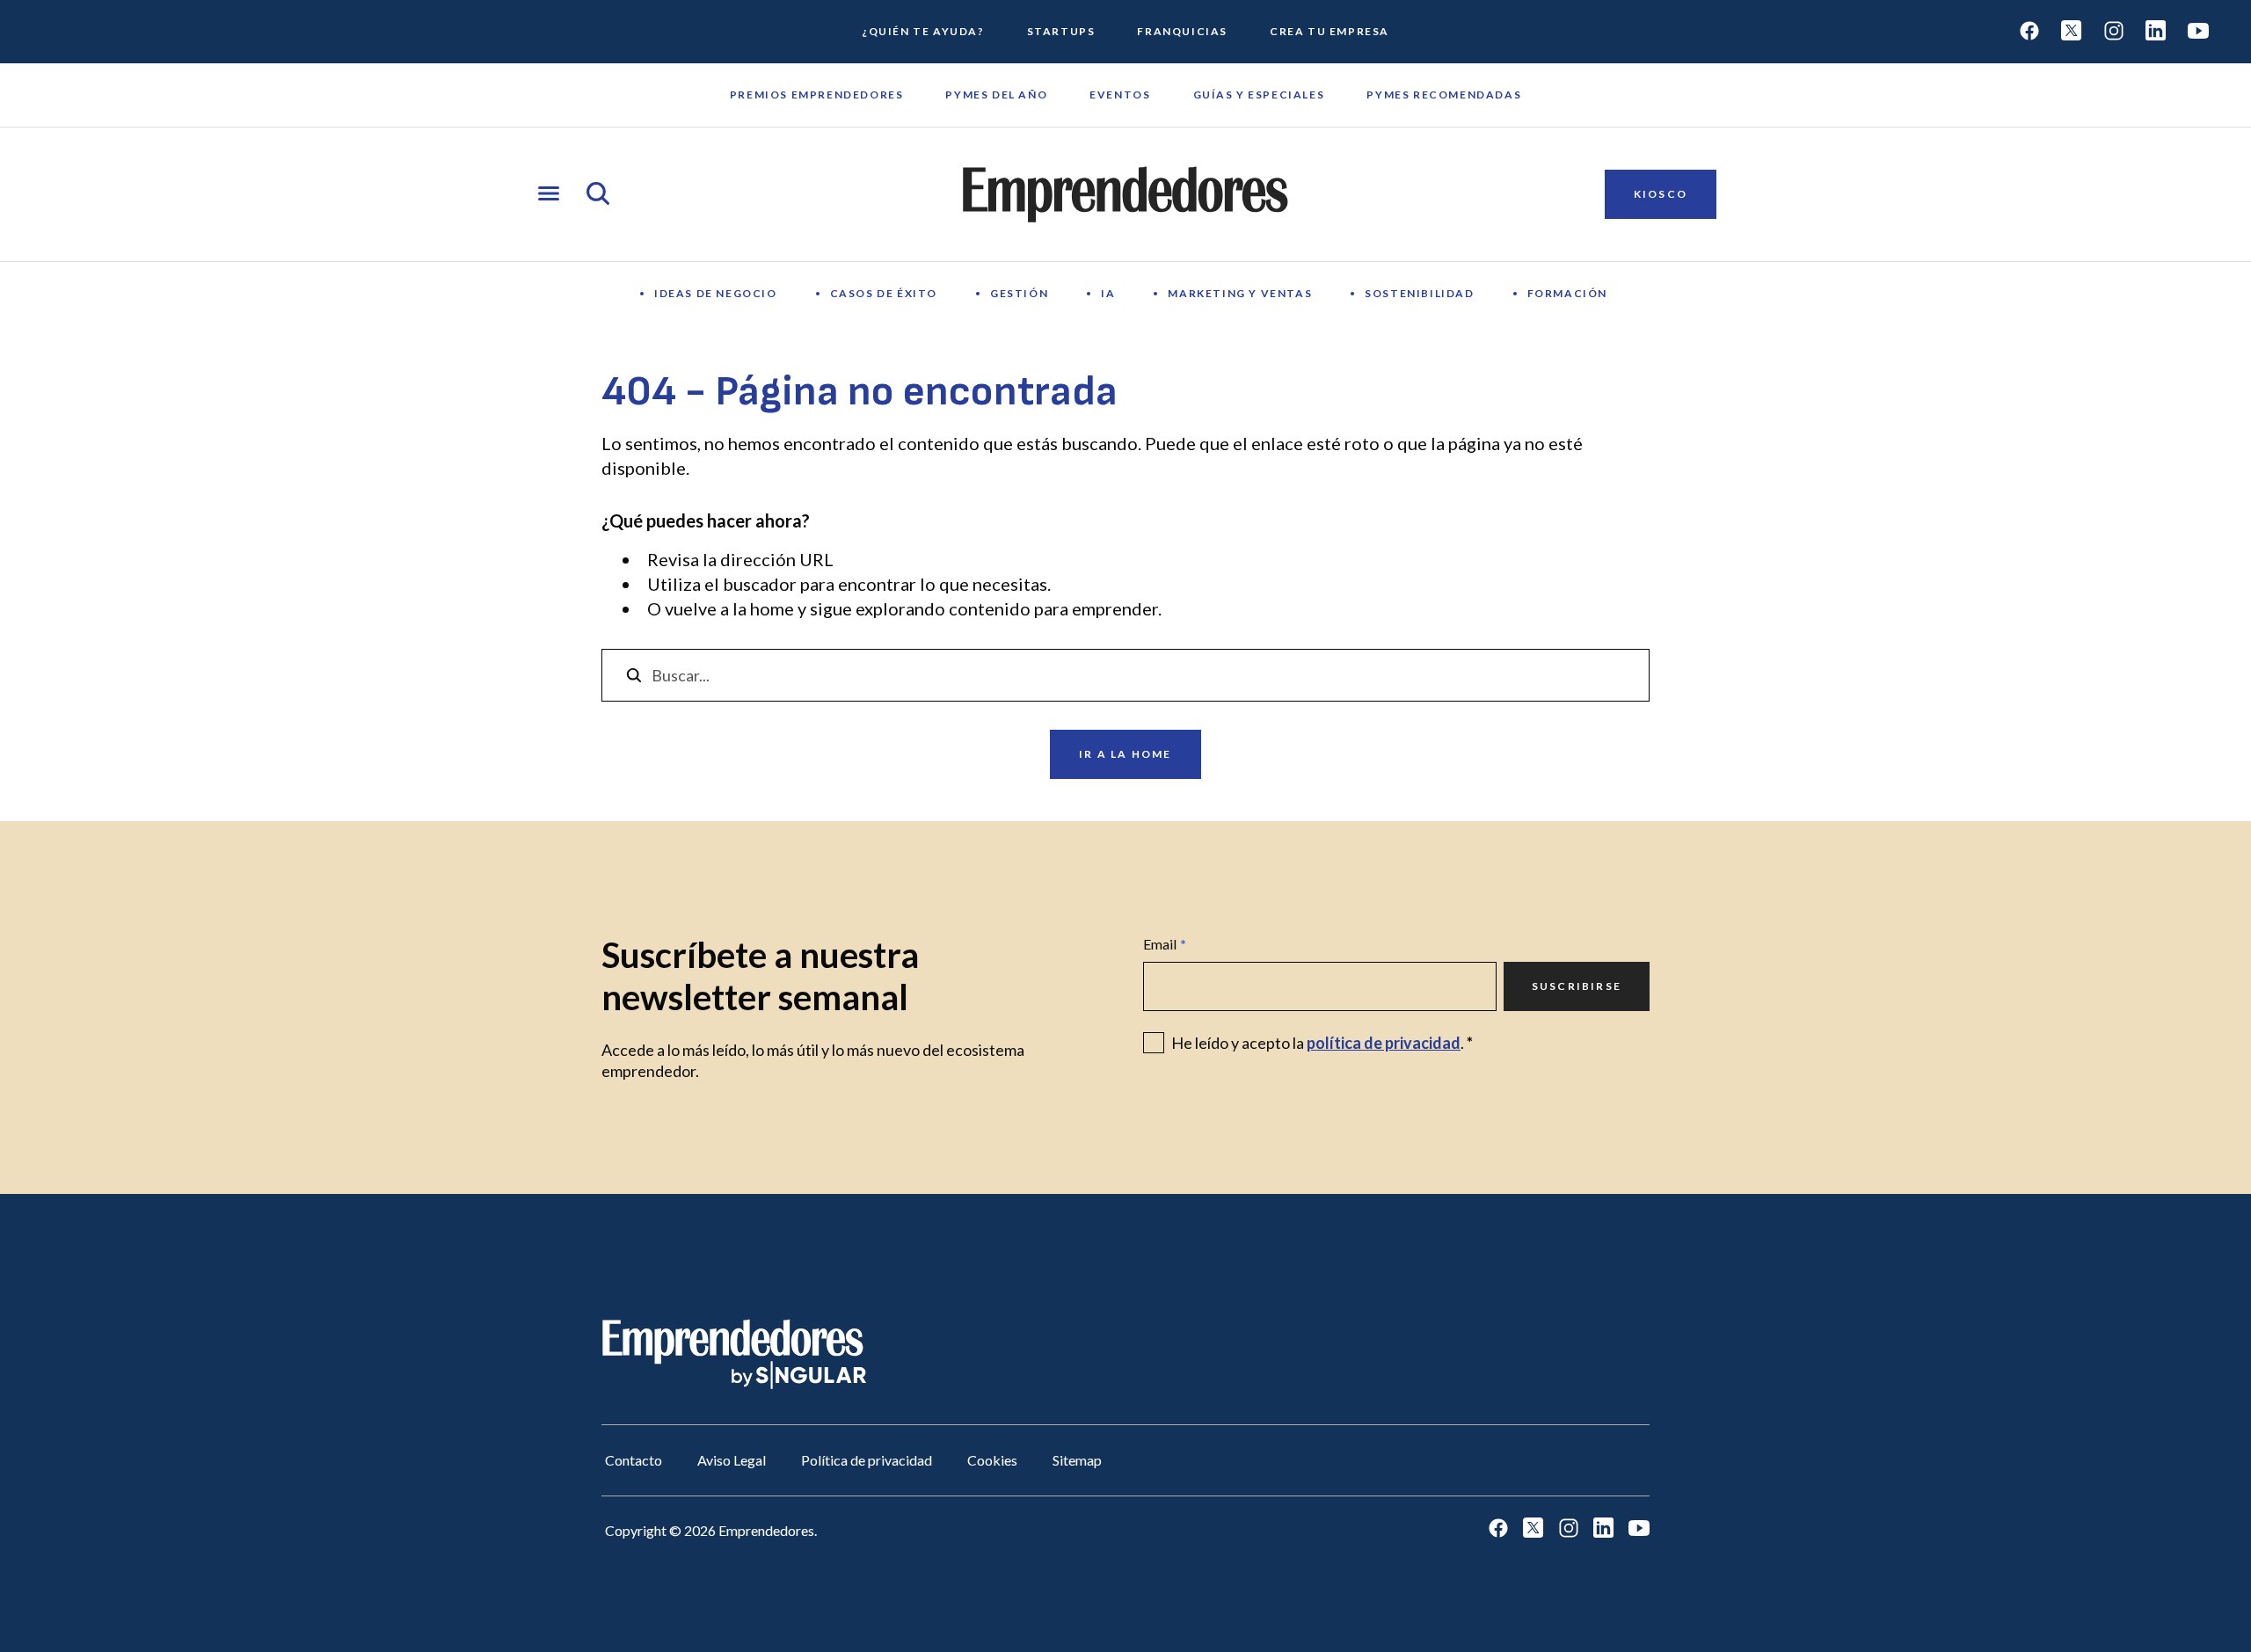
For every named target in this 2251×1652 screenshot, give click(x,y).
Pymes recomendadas (1444, 95)
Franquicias (1182, 31)
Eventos (1120, 95)
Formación (1567, 293)
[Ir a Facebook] (2029, 32)
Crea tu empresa (1329, 31)
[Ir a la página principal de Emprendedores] (1125, 194)
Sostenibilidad (1419, 293)
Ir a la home (1125, 754)
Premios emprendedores (817, 95)
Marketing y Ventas (1240, 293)
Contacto (634, 1460)
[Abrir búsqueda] (598, 195)
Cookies (992, 1460)
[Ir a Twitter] (2072, 32)
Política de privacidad (867, 1460)
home (772, 608)
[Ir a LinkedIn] (2156, 32)
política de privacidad (1384, 1043)
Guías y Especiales (1259, 95)
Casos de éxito (884, 293)
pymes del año (996, 95)
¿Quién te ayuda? (923, 31)
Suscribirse (1577, 986)
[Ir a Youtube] (2198, 32)
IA (1108, 293)
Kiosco (1661, 194)
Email (1165, 944)
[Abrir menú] (549, 195)
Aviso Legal (732, 1460)
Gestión (1019, 293)
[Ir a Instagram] (2114, 32)
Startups (1061, 31)
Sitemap (1077, 1460)
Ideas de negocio (716, 293)
